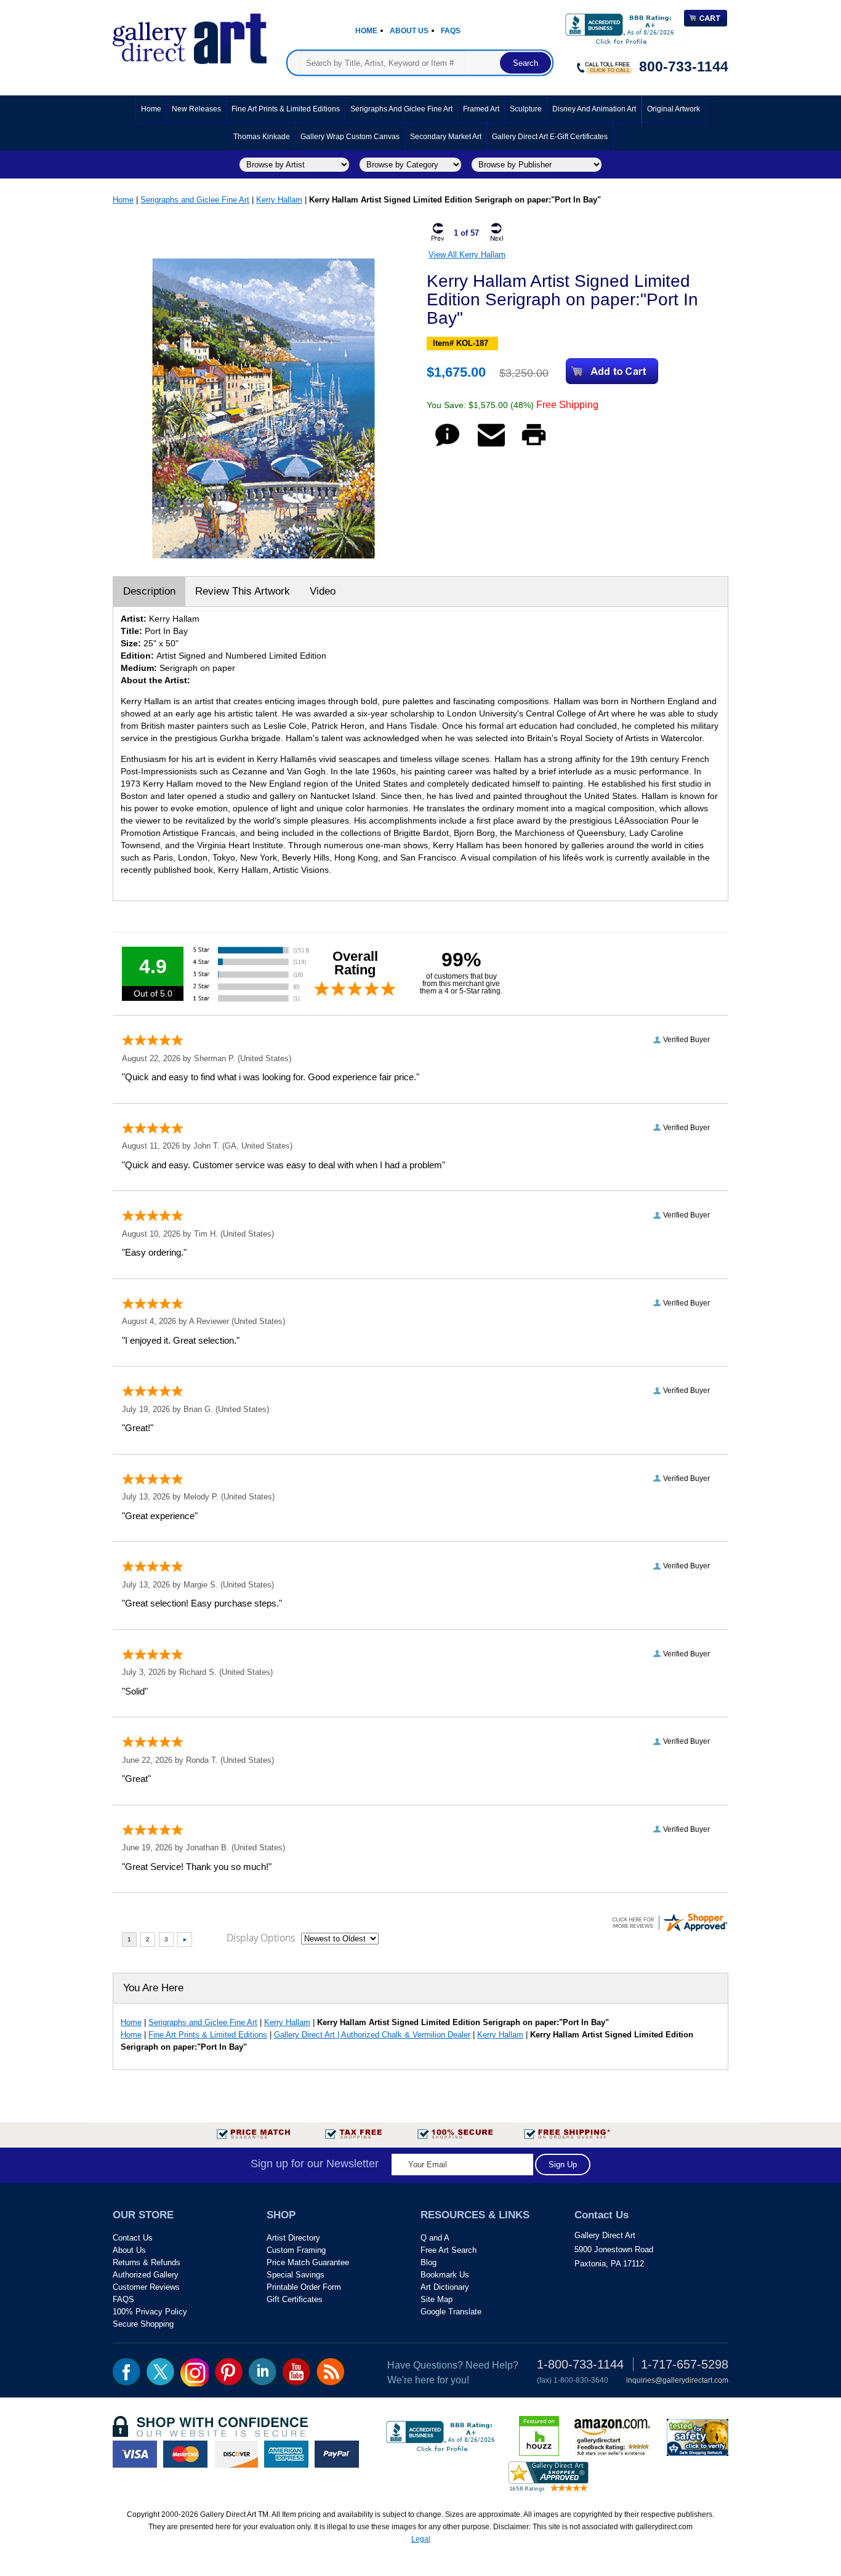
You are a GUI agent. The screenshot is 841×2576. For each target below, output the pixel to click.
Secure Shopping (143, 2324)
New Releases (196, 109)
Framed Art (481, 109)
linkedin (263, 2372)
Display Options (261, 1938)
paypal (337, 2454)
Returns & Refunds (147, 2262)
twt (160, 2372)
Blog (429, 2262)
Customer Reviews (146, 2287)
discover (236, 2454)
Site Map (437, 2299)
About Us (409, 31)
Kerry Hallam (279, 200)
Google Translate (451, 2312)
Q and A (435, 2238)
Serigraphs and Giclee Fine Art (401, 109)
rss (330, 2372)
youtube (296, 2372)
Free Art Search (449, 2250)
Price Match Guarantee (308, 2262)
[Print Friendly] (534, 446)
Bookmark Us (445, 2275)
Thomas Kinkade (262, 137)
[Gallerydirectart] (190, 35)
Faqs (451, 31)
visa (135, 2454)
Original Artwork (674, 109)
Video (323, 591)
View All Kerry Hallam (467, 255)
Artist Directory (293, 2238)
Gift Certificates (295, 2299)
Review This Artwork (243, 591)
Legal (421, 2539)
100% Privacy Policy (150, 2312)
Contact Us (133, 2238)
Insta (195, 2372)
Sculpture (526, 109)
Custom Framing (296, 2250)
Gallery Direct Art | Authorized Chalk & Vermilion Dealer (372, 2035)
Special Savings (296, 2275)
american (286, 2454)
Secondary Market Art (446, 137)
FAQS (123, 2299)
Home (366, 31)
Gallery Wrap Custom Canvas (350, 137)
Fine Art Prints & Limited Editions (286, 109)
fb (127, 2372)
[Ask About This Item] (447, 446)
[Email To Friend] (491, 446)
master (185, 2454)
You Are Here (153, 1988)
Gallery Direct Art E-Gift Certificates (550, 137)
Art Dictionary (445, 2287)
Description (149, 591)
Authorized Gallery (146, 2275)
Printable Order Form (304, 2287)
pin (229, 2372)
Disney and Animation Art (594, 109)
